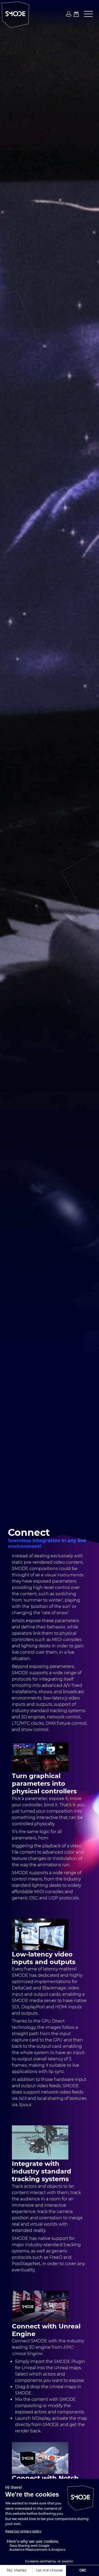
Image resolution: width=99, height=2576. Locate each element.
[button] (87, 14)
